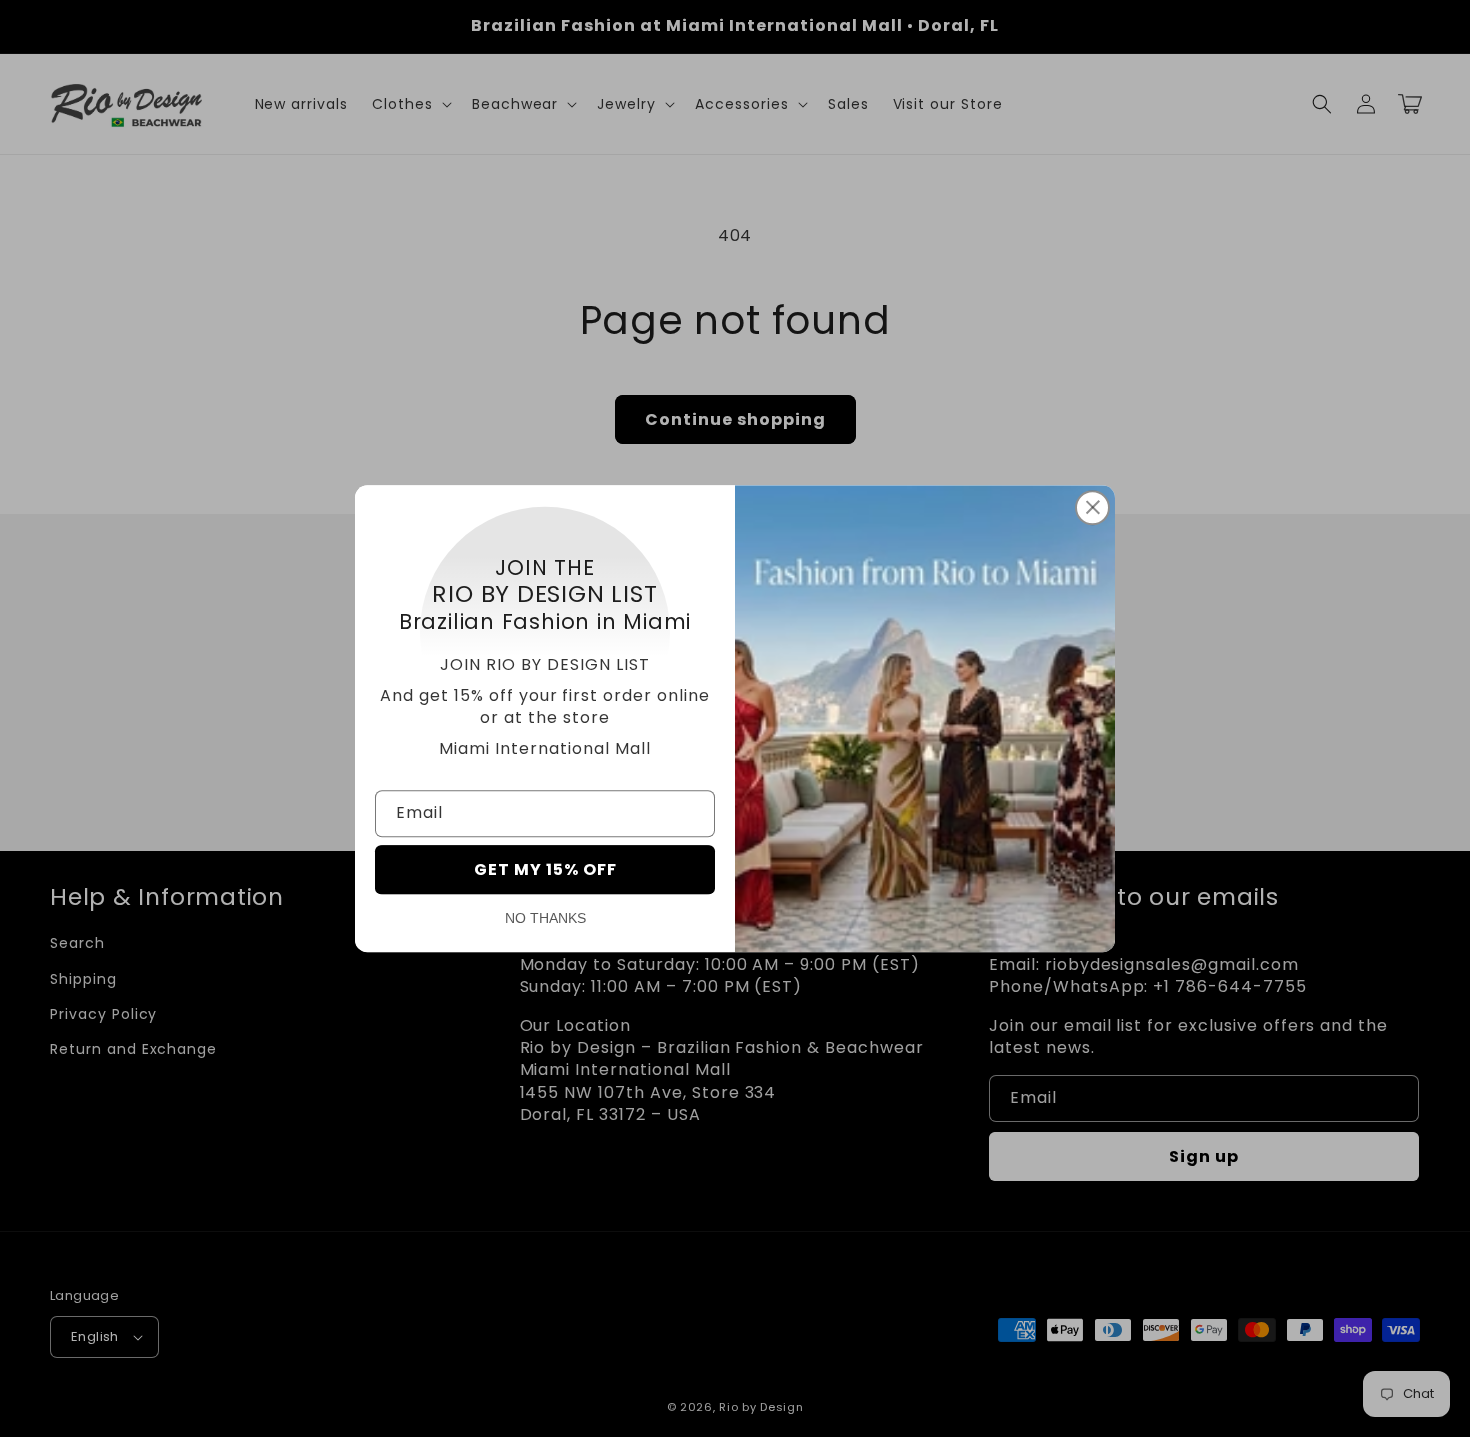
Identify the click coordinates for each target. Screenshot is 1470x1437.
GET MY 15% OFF (545, 869)
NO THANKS (545, 918)
